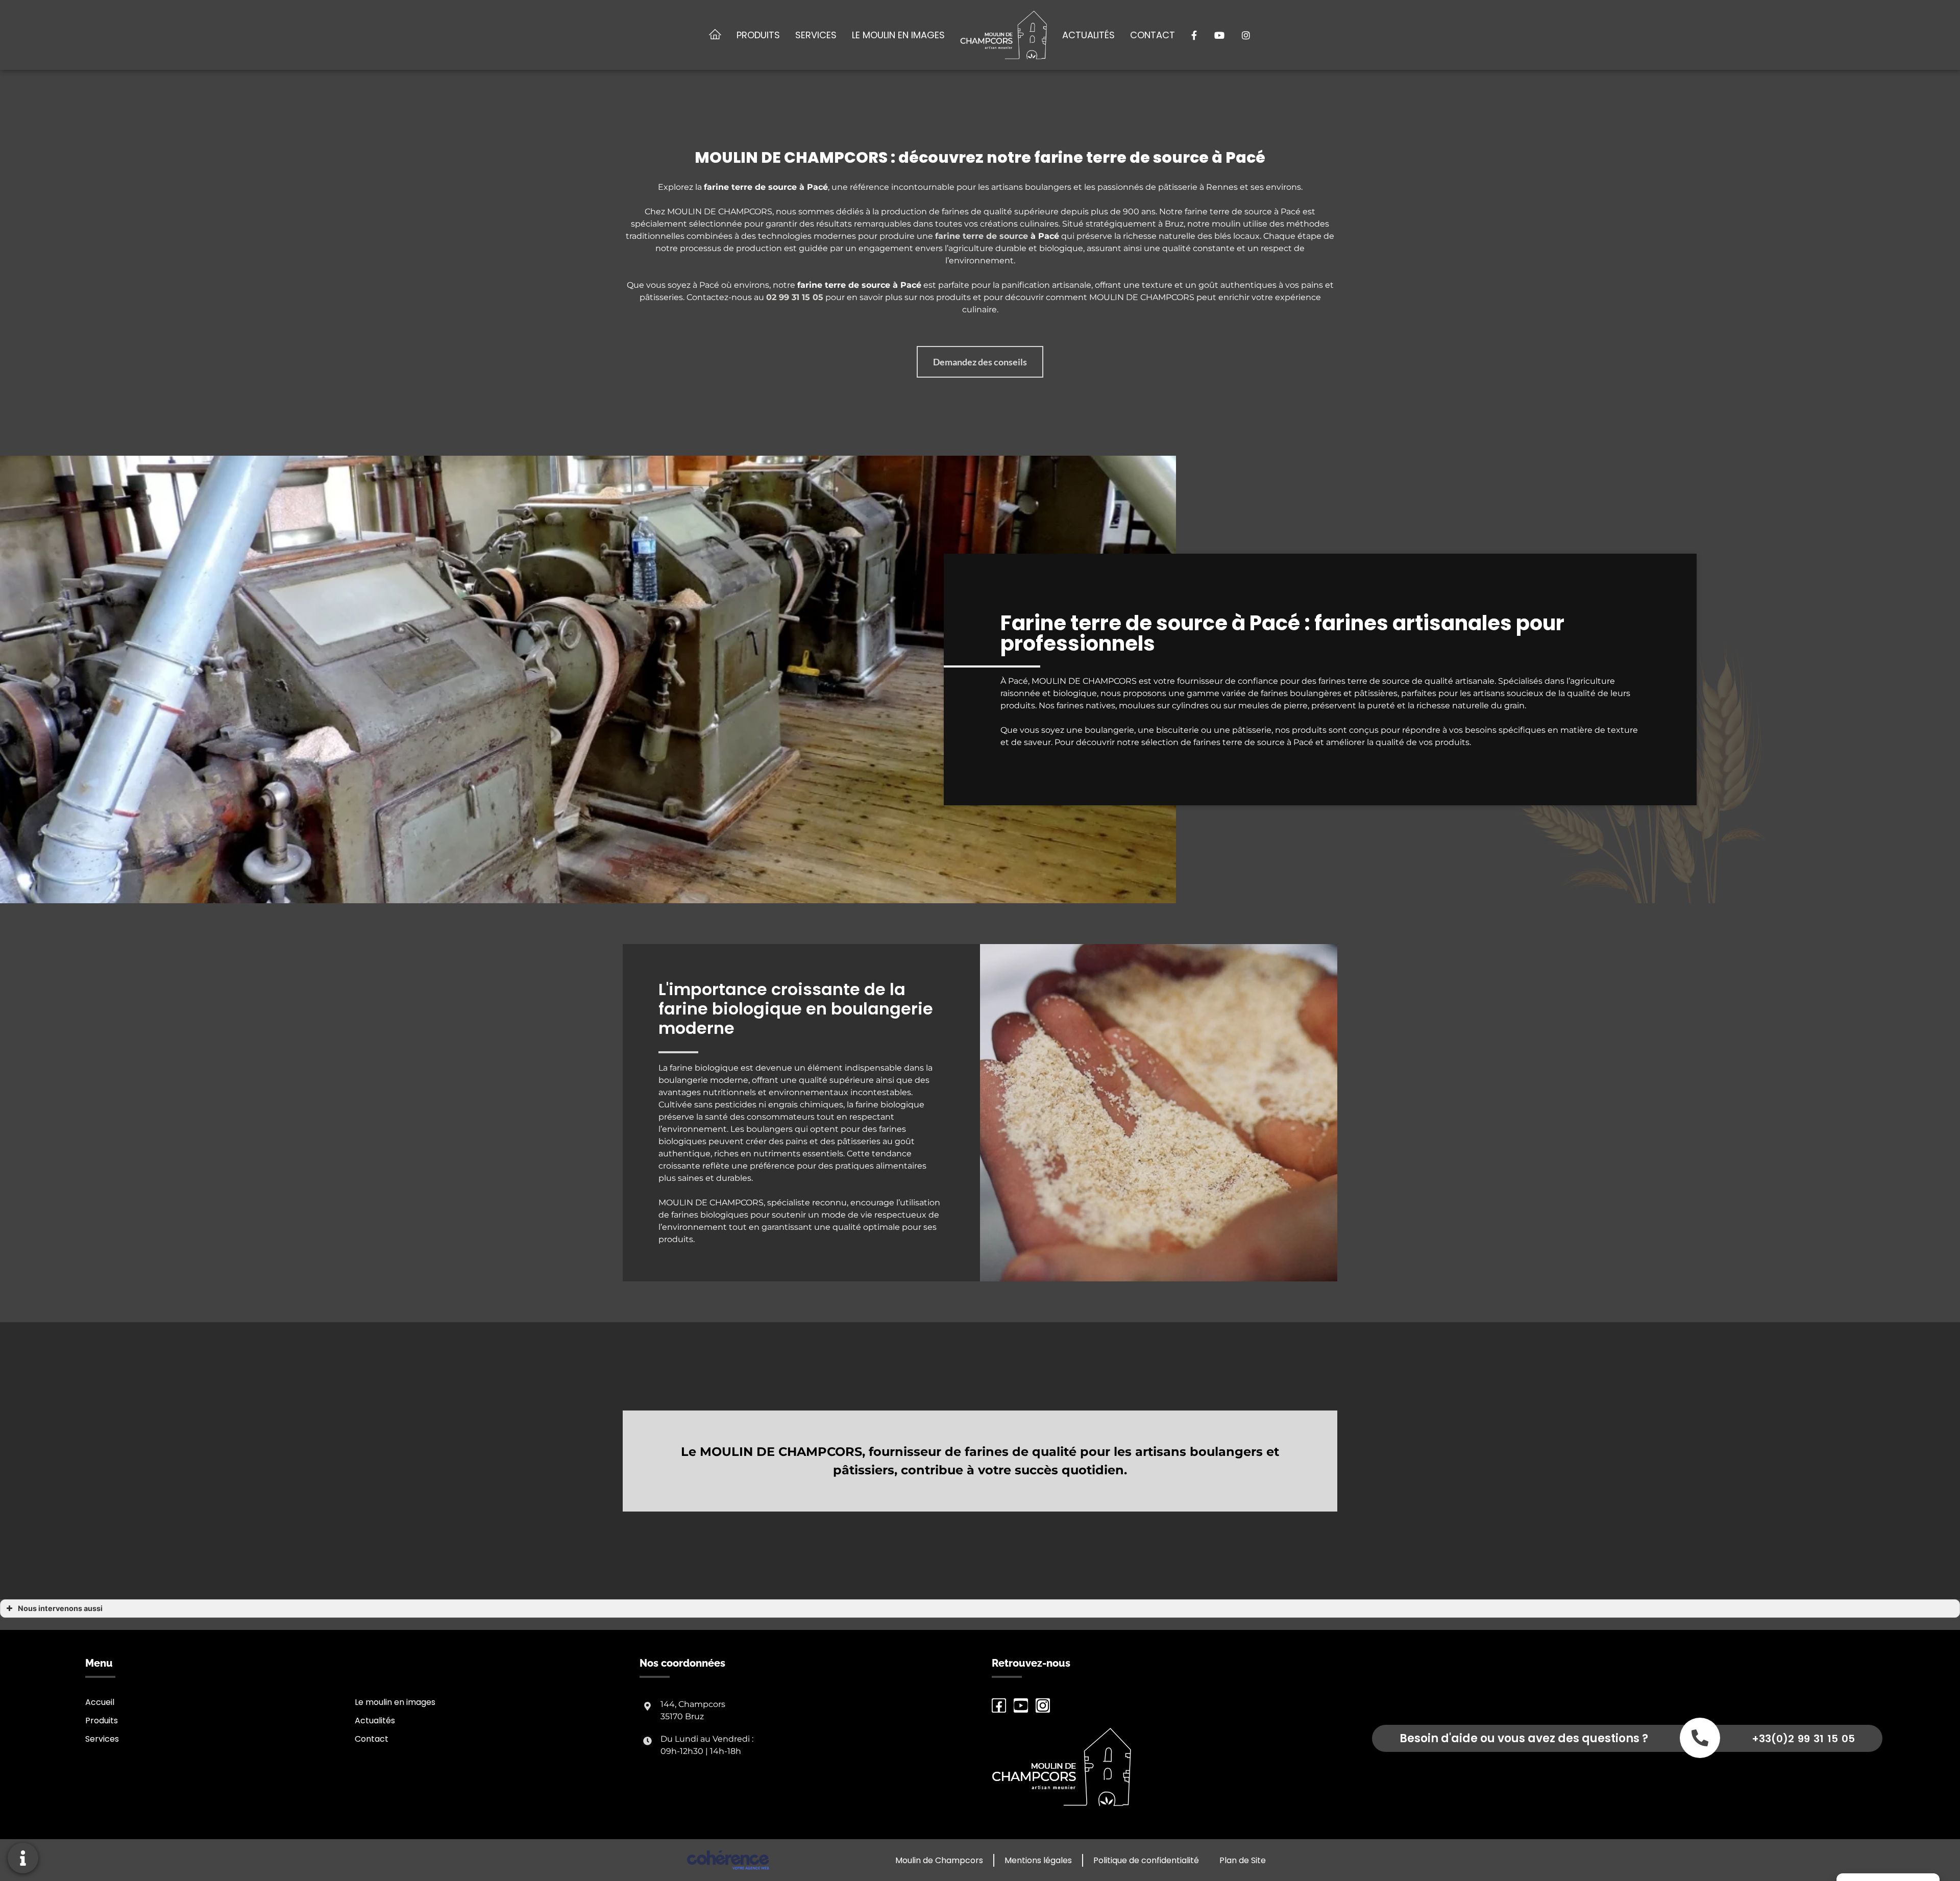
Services (816, 35)
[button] (980, 362)
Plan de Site (1243, 1860)
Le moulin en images (898, 35)
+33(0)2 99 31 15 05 (1803, 1739)
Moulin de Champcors (939, 1860)
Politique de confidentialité (1146, 1860)
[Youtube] (1021, 1705)
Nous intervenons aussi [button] (60, 1608)
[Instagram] (1043, 1705)
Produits (758, 35)
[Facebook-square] (999, 1705)
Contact (1153, 35)
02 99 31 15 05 (795, 297)
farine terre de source (982, 236)
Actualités (1088, 35)
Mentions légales (1038, 1860)
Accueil (100, 1702)
